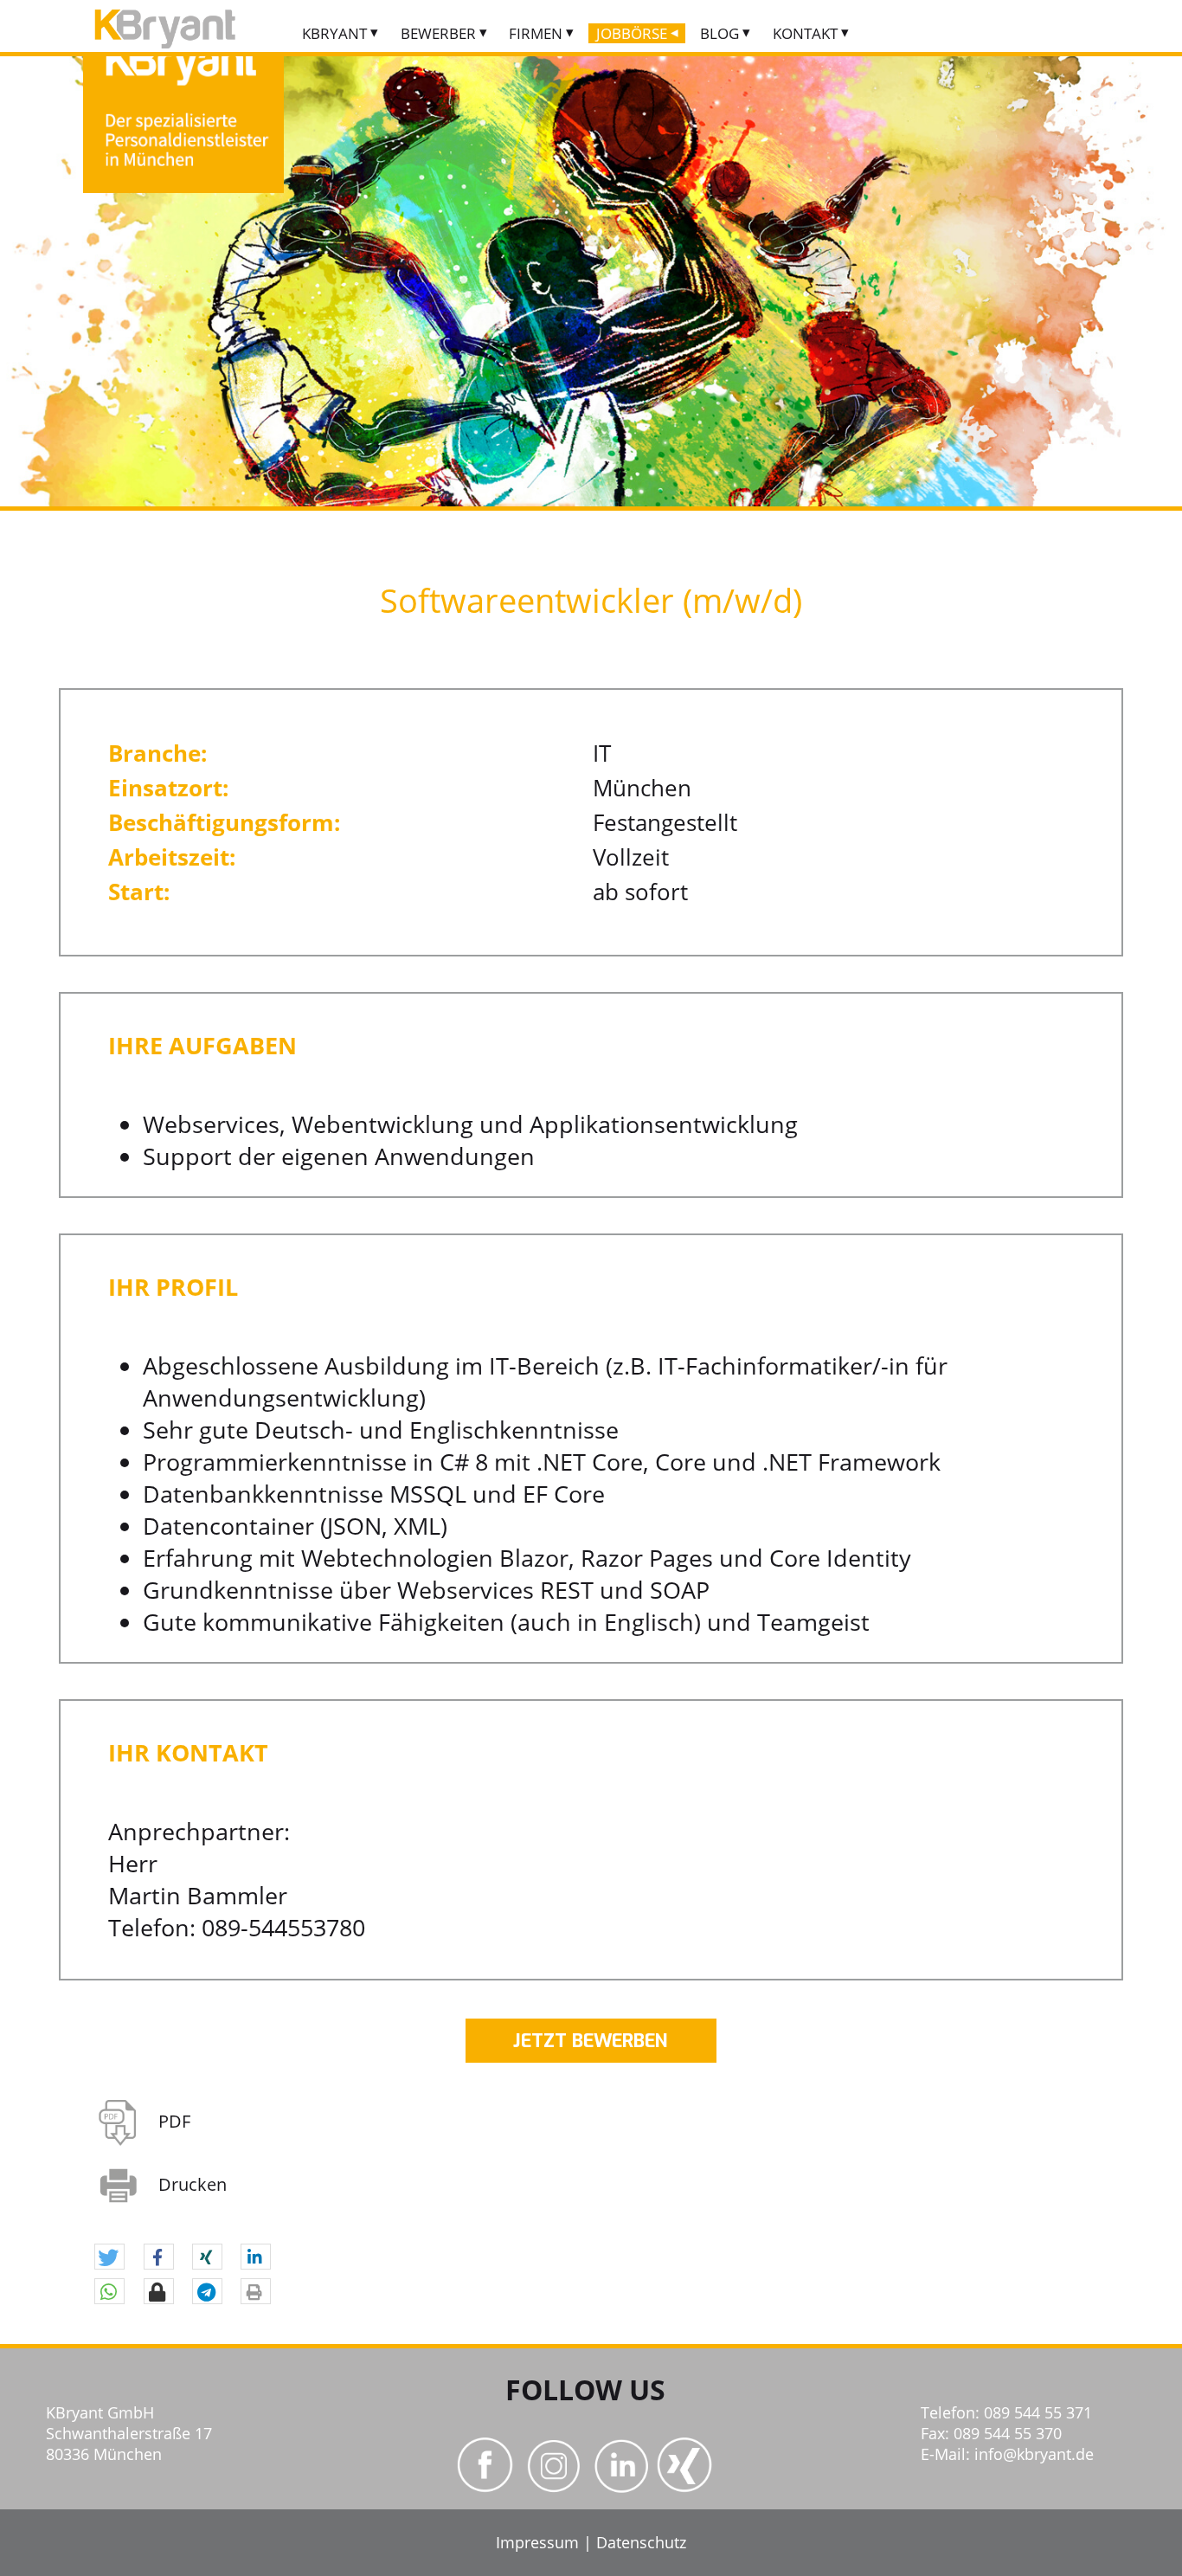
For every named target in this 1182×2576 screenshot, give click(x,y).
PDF (174, 2121)
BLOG (719, 33)
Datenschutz (641, 2542)
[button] (109, 2257)
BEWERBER (438, 33)
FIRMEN (536, 33)
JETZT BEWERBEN (591, 2041)
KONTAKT (805, 33)
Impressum (537, 2542)
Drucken (193, 2184)
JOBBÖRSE (632, 33)
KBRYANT (334, 33)
